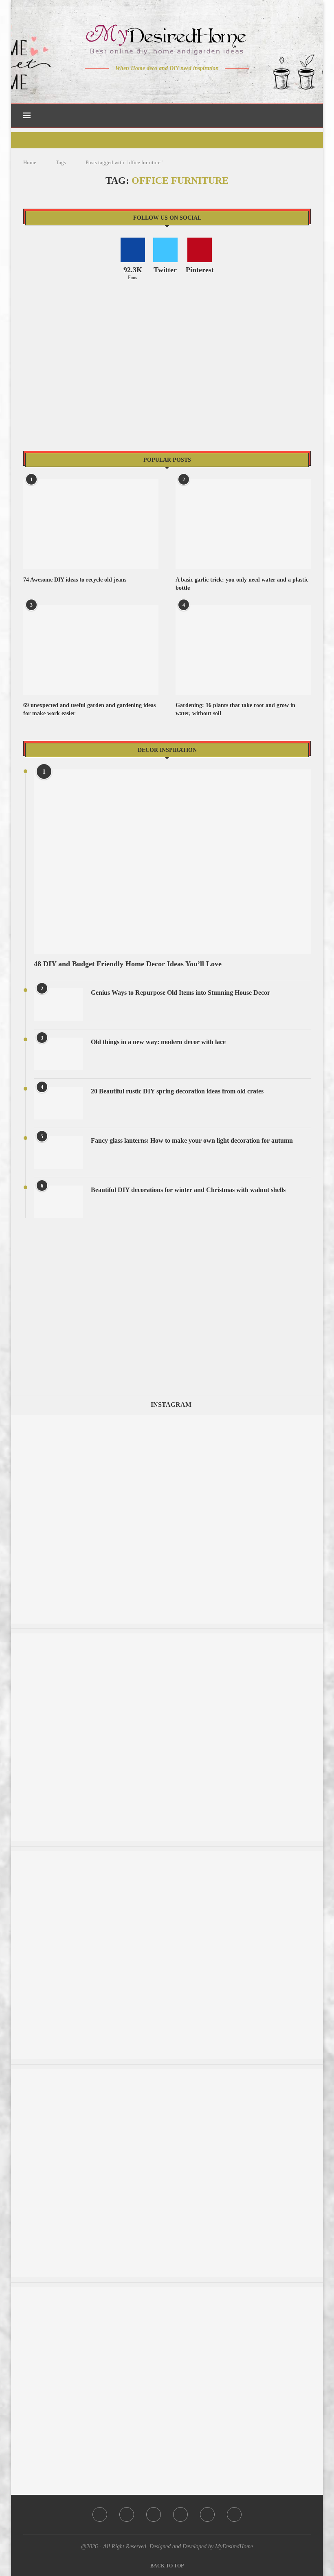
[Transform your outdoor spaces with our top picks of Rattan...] (167, 2073)
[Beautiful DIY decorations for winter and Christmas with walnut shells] (58, 1202)
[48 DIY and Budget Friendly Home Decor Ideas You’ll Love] (172, 862)
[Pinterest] (173, 84)
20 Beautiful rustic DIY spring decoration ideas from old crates (177, 1091)
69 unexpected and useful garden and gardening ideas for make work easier (89, 709)
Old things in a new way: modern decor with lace (158, 1042)
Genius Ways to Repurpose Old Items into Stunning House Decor (180, 993)
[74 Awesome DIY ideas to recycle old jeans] (91, 524)
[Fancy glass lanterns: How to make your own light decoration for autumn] (58, 1152)
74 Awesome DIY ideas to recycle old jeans (75, 580)
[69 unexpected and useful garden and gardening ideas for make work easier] (91, 650)
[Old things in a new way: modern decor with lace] (58, 1054)
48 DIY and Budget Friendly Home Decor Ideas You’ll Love (128, 964)
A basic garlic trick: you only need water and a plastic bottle (242, 584)
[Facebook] (139, 84)
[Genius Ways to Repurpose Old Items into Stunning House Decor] (58, 1005)
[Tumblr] (184, 84)
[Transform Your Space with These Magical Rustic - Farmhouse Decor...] (167, 2291)
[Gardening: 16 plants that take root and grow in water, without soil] (243, 650)
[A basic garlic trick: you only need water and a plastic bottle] (243, 524)
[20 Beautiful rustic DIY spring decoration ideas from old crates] (58, 1103)
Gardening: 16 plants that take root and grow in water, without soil (235, 709)
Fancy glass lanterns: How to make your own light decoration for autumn (192, 1140)
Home (30, 162)
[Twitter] (150, 84)
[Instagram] (162, 84)
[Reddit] (196, 84)
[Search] (307, 116)
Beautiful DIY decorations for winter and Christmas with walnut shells (188, 1190)
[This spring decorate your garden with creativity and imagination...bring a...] (167, 1637)
